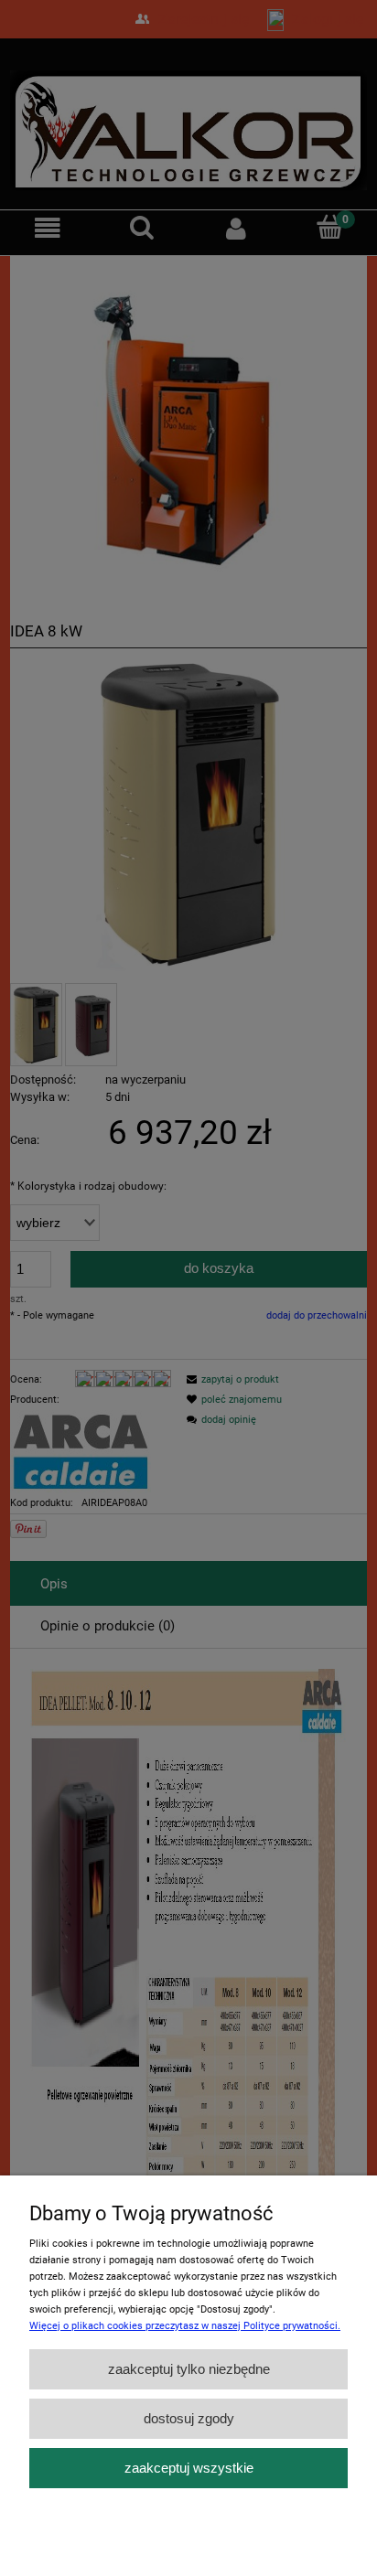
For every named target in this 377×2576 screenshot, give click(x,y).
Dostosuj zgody (189, 2418)
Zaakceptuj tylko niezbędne (189, 2369)
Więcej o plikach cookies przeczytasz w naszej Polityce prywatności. (185, 2326)
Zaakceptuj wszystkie (189, 2468)
